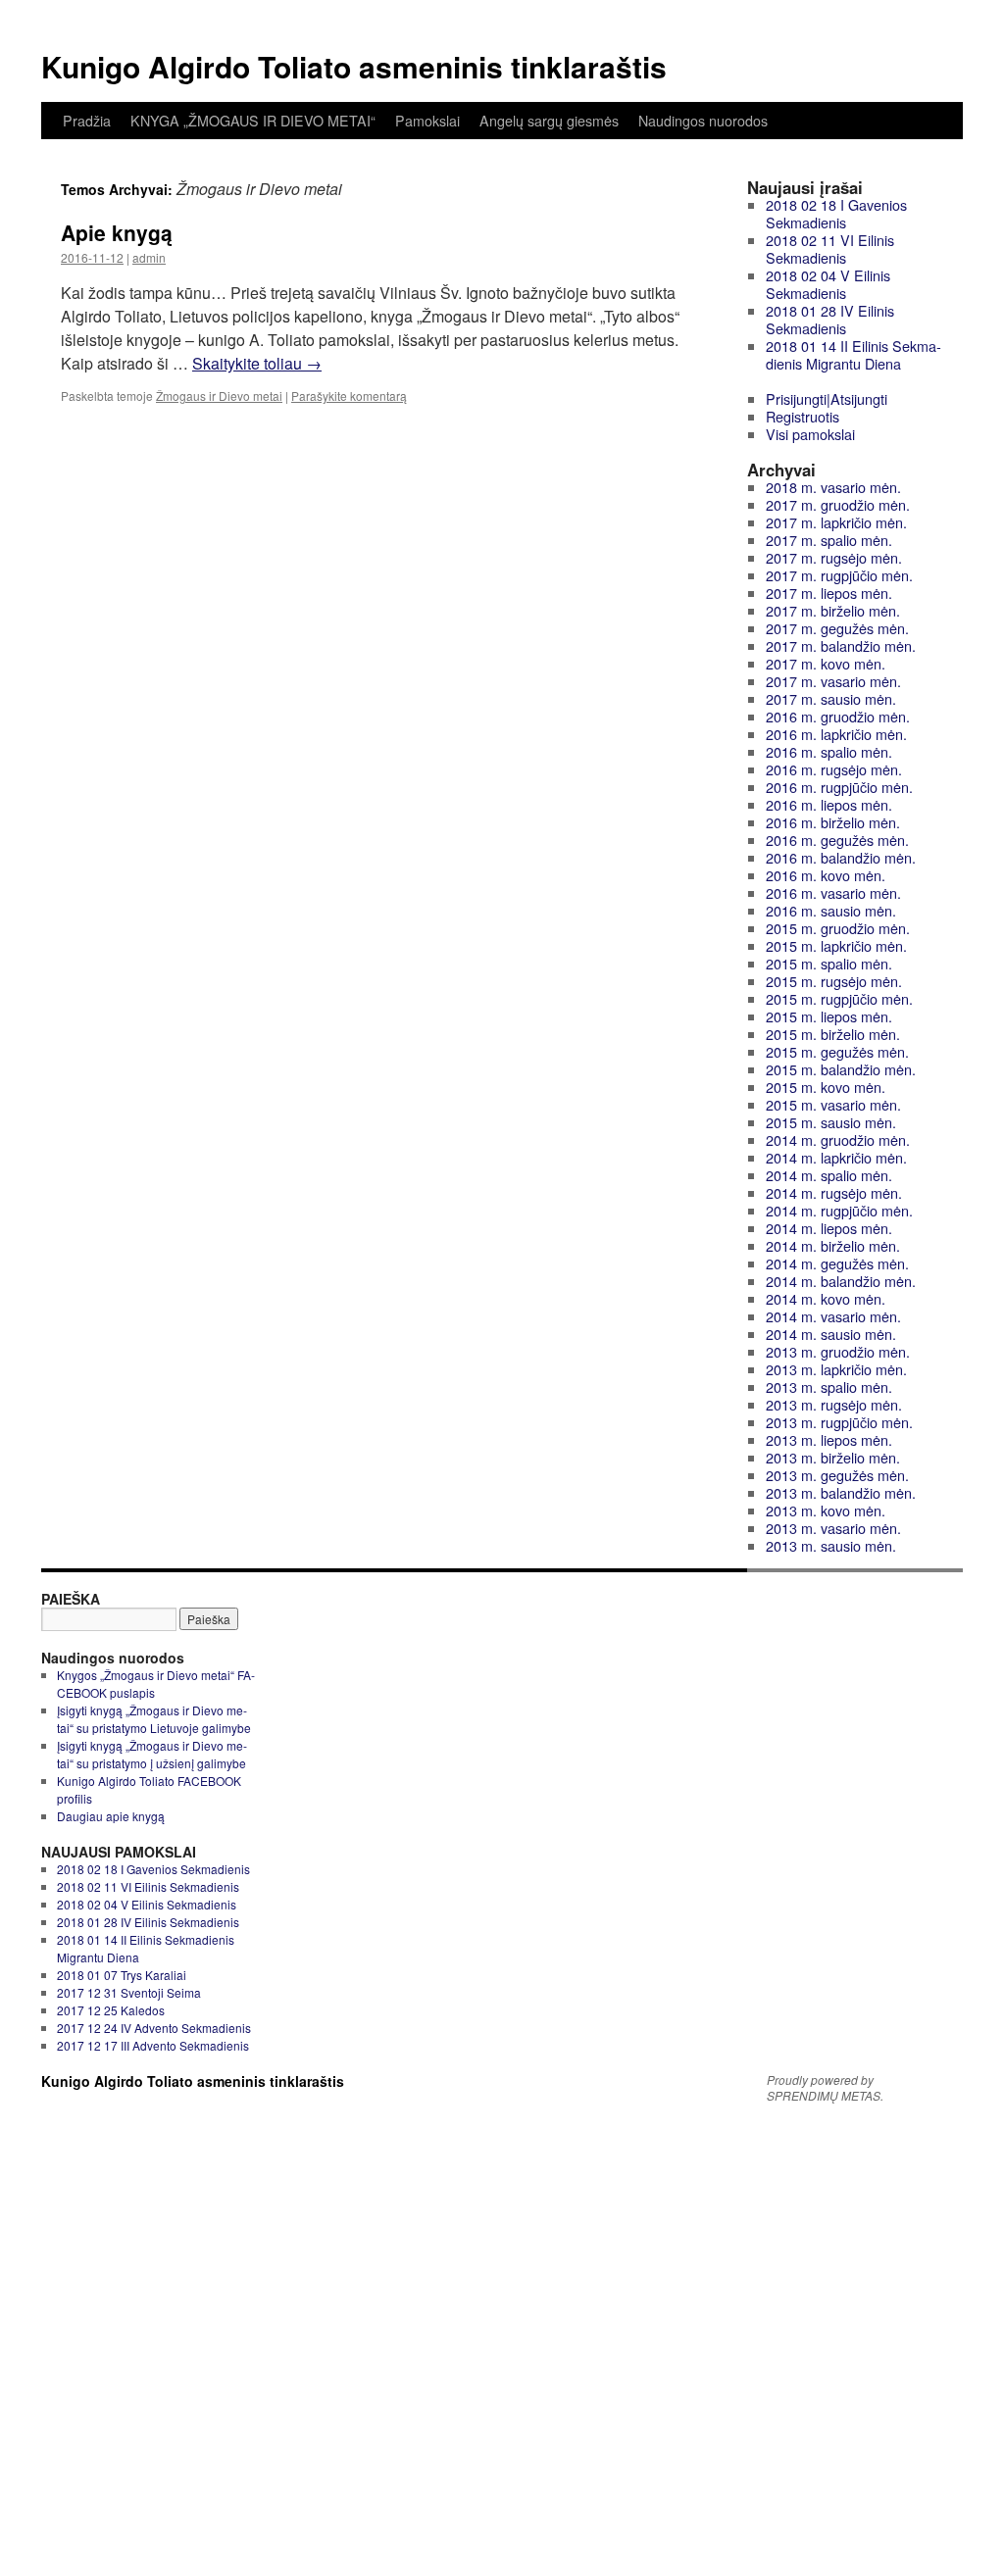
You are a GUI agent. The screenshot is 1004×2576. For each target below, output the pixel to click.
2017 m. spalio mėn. (829, 540)
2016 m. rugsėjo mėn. (834, 769)
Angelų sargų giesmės (549, 121)
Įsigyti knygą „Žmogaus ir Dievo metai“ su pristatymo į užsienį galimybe (152, 1754)
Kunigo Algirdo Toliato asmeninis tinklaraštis (354, 66)
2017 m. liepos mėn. (829, 593)
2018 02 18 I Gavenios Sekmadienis (836, 213)
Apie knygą (117, 232)
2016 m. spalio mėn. (829, 751)
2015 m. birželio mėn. (833, 1034)
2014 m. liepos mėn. (829, 1228)
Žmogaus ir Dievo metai (219, 396)
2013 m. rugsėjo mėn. (834, 1404)
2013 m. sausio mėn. (831, 1545)
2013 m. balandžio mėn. (841, 1492)
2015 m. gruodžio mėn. (838, 928)
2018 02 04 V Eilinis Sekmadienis (828, 284)
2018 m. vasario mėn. (833, 487)
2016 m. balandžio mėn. (841, 857)
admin (149, 257)
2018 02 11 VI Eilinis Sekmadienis (830, 248)
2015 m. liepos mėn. (829, 1016)
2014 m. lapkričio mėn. (836, 1157)
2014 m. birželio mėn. (833, 1245)
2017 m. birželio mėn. (833, 610)
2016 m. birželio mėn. (833, 822)
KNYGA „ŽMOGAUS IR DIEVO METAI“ (253, 121)
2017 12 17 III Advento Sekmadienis (153, 2045)
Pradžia (87, 121)
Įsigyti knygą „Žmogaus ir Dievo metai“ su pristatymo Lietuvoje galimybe (154, 1719)
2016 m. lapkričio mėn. (836, 734)
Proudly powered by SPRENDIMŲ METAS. (825, 2088)
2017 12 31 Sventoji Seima (129, 1992)
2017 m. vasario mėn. (833, 681)
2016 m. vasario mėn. (833, 892)
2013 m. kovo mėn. (826, 1510)
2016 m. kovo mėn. (826, 875)
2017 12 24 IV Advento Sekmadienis (154, 2028)
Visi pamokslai (810, 434)
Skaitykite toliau (257, 363)
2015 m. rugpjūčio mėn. (839, 998)
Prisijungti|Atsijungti (827, 398)
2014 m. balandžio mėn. (841, 1281)
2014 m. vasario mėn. (833, 1316)
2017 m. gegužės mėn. (837, 628)
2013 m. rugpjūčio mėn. (839, 1422)
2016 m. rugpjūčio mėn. (839, 787)
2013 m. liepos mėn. (829, 1439)
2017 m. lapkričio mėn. (836, 522)
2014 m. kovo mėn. (826, 1298)
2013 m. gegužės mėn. (837, 1475)
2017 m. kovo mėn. (826, 663)
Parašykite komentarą (349, 396)
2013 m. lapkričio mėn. (836, 1369)
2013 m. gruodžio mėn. (838, 1351)
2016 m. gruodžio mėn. (838, 716)
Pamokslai (427, 121)
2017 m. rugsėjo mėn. (834, 557)
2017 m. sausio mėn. (831, 698)
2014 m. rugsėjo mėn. (834, 1192)
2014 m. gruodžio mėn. (838, 1139)
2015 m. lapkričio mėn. (836, 945)
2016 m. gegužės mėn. (837, 840)
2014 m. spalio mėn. (829, 1175)
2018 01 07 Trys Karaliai (122, 1975)
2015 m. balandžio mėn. (841, 1069)
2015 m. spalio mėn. (829, 963)
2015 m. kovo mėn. (826, 1087)
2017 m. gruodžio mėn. (838, 504)
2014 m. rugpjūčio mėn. (839, 1210)
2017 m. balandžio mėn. (841, 645)
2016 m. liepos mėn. (829, 804)
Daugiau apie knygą (111, 1816)
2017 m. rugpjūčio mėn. (839, 575)
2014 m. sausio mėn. (831, 1334)
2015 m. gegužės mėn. (837, 1051)
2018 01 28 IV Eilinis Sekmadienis (830, 319)
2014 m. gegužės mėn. (837, 1263)
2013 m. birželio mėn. (833, 1457)
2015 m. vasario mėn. (833, 1104)
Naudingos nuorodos (703, 121)
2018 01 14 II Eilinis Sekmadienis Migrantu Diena (853, 354)
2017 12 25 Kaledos (111, 2010)
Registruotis (803, 416)
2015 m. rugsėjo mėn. (834, 981)
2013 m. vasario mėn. (833, 1528)
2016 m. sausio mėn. (831, 910)
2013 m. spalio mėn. (829, 1387)
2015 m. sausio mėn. (831, 1122)
